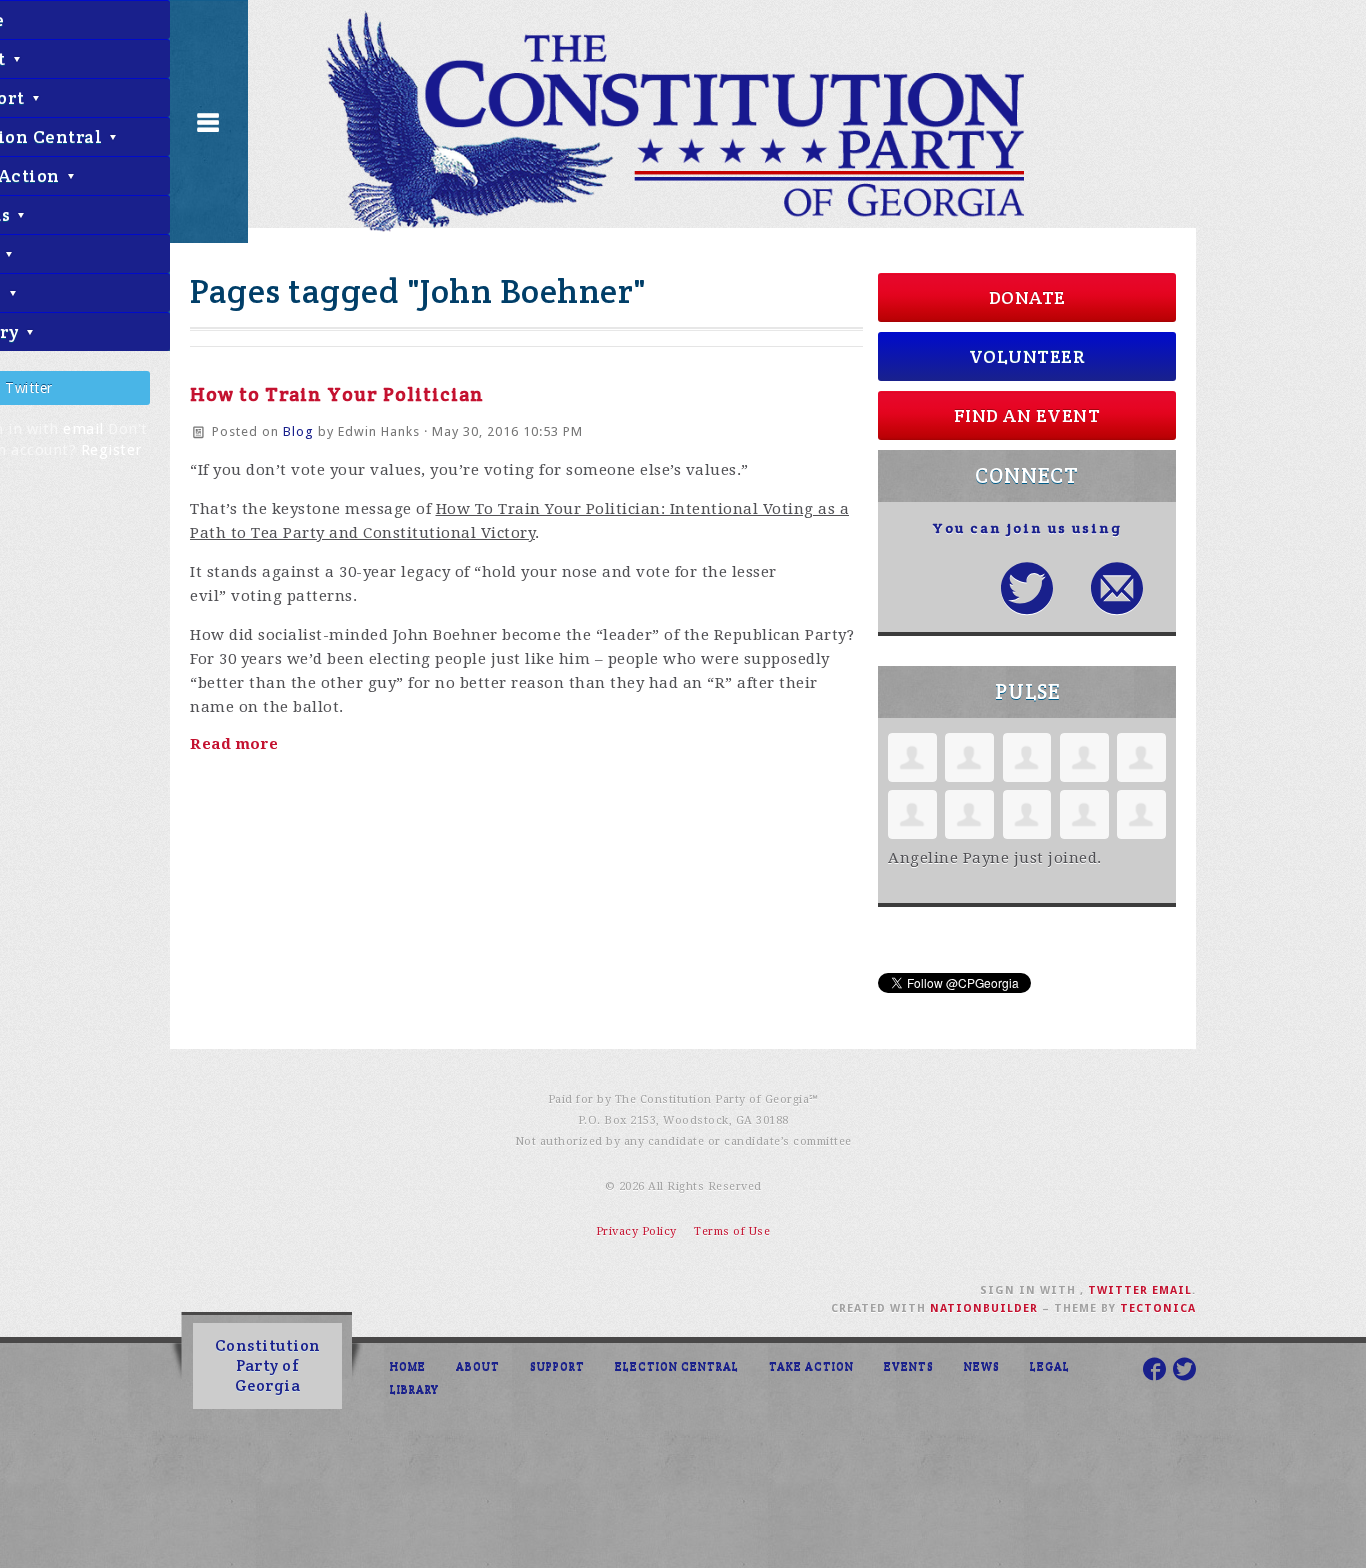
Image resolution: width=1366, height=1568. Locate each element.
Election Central (677, 1366)
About (478, 1366)
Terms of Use (732, 1231)
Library (414, 1389)
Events (909, 1366)
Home (408, 1366)
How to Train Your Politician (337, 394)
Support (557, 1366)
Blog (298, 431)
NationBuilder (984, 1308)
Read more (234, 744)
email (83, 429)
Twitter (1118, 1290)
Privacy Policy (636, 1231)
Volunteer (1027, 356)
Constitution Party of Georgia (268, 1365)
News (982, 1366)
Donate (1027, 297)
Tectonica (1158, 1308)
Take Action (811, 1366)
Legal (1050, 1366)
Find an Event (1027, 415)
